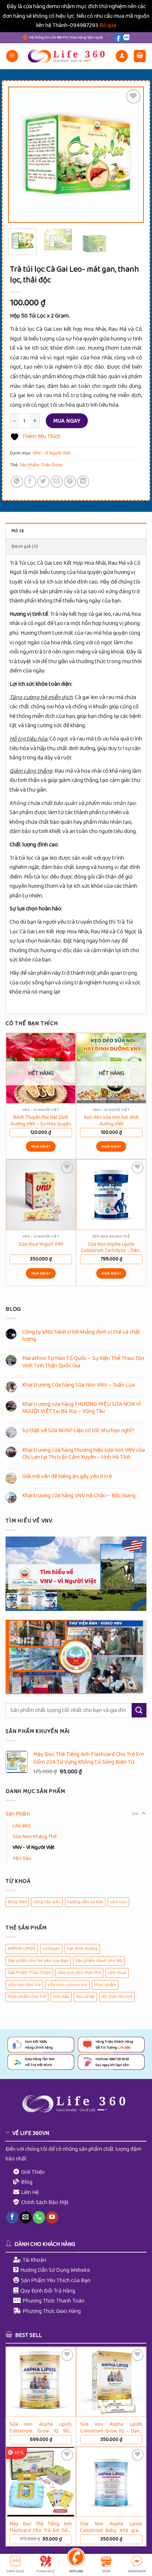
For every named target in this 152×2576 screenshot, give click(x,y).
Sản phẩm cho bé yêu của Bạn (38, 1961)
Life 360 (22, 1826)
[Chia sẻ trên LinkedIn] (83, 482)
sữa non (118, 1902)
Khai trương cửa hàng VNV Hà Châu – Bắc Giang (79, 1496)
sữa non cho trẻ (24, 1985)
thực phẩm (105, 1985)
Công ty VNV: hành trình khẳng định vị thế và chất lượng (81, 1336)
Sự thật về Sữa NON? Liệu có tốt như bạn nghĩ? (78, 1430)
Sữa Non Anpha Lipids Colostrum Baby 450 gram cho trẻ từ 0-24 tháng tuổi (111, 2527)
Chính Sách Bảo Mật (45, 2202)
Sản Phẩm (18, 1814)
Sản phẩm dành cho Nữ (99, 1961)
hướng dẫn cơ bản (85, 1902)
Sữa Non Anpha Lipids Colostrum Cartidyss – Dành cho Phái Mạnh (111, 1247)
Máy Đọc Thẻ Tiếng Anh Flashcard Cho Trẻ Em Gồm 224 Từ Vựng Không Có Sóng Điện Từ (41, 2527)
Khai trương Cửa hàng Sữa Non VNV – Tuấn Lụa (78, 1385)
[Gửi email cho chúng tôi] (26, 2217)
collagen (51, 1949)
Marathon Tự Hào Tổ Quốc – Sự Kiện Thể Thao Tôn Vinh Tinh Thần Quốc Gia (83, 1362)
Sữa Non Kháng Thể (35, 1837)
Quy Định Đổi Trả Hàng (48, 2291)
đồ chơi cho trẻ (117, 1997)
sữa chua (117, 1973)
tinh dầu (61, 1997)
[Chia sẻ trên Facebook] (30, 482)
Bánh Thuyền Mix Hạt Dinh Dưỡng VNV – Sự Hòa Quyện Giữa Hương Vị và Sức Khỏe (41, 1120)
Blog (27, 2182)
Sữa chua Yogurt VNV (41, 1244)
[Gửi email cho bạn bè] (57, 482)
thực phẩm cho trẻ (27, 1997)
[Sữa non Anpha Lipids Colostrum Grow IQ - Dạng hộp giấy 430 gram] (111, 2382)
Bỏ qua (108, 25)
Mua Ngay (67, 421)
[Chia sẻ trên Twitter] (43, 482)
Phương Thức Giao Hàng (52, 2311)
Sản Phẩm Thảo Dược (41, 465)
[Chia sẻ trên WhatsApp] (17, 482)
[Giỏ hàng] (140, 56)
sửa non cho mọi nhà (79, 1973)
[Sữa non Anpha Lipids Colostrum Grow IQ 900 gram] (41, 2382)
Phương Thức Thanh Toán (53, 2301)
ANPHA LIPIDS (22, 1949)
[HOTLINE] (76, 2558)
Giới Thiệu (33, 2172)
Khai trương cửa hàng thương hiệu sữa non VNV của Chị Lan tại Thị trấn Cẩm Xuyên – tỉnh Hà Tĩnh (84, 1454)
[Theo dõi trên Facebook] (12, 2217)
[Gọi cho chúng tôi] (39, 2217)
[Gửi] (139, 1710)
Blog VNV (17, 1902)
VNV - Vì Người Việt (52, 453)
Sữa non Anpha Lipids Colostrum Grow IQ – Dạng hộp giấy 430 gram (111, 2427)
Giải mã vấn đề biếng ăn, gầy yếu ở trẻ (67, 1476)
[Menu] (12, 56)
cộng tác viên (47, 1902)
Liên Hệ (30, 2192)
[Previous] (21, 155)
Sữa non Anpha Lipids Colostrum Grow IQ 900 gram (41, 2427)
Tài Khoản (34, 2260)
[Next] (131, 155)
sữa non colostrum (68, 1985)
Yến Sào (22, 1858)
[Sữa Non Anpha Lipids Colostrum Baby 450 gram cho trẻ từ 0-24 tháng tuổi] (111, 2482)
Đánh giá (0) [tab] (25, 546)
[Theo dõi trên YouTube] (52, 2217)
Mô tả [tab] (18, 531)
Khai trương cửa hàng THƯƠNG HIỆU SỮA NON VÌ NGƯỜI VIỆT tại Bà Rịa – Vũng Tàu (82, 1408)
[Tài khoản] (122, 56)
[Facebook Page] (118, 38)
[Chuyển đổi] (144, 1814)
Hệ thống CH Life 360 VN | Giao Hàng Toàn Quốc (66, 38)
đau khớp (85, 1997)
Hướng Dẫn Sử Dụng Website (55, 2270)
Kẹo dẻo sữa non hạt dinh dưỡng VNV (111, 1120)
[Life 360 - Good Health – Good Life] (68, 56)
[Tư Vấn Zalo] (126, 38)
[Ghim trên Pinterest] (70, 482)
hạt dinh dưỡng (82, 1949)
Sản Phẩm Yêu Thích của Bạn (56, 2281)
